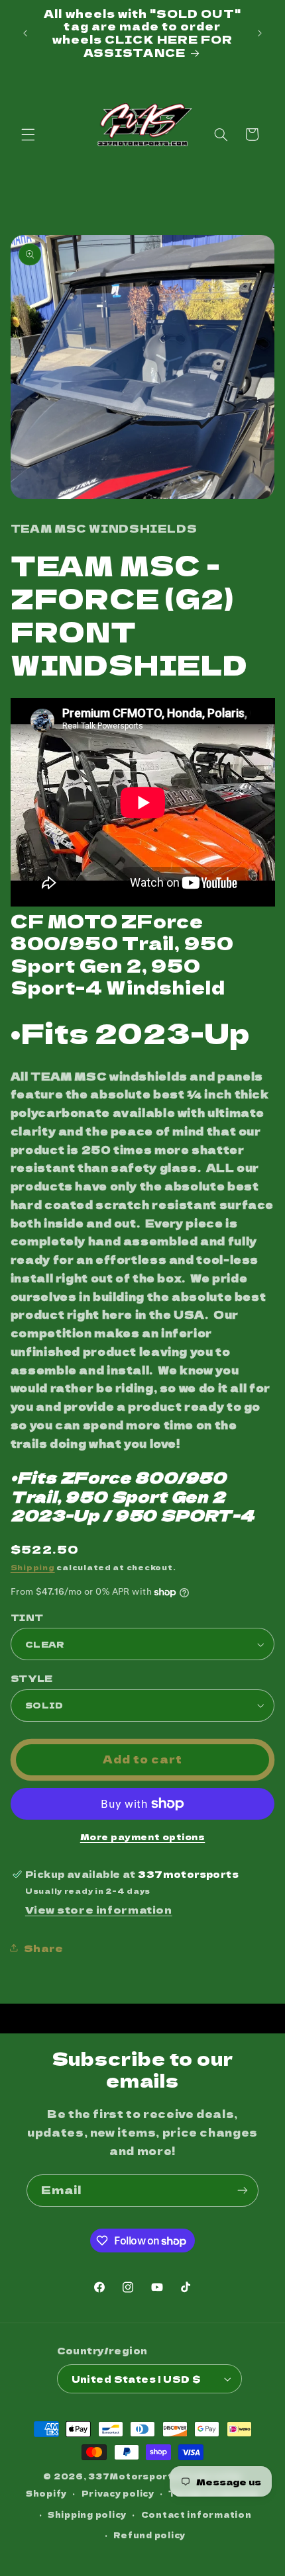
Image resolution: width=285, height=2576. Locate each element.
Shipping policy (87, 2514)
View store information (99, 1909)
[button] (28, 134)
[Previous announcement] (25, 33)
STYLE (32, 1678)
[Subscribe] (243, 2191)
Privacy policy (118, 2493)
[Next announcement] (260, 33)
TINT (27, 1617)
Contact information (197, 2514)
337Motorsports (134, 2476)
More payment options (143, 1837)
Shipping (33, 1567)
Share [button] (44, 1948)
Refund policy (149, 2535)
